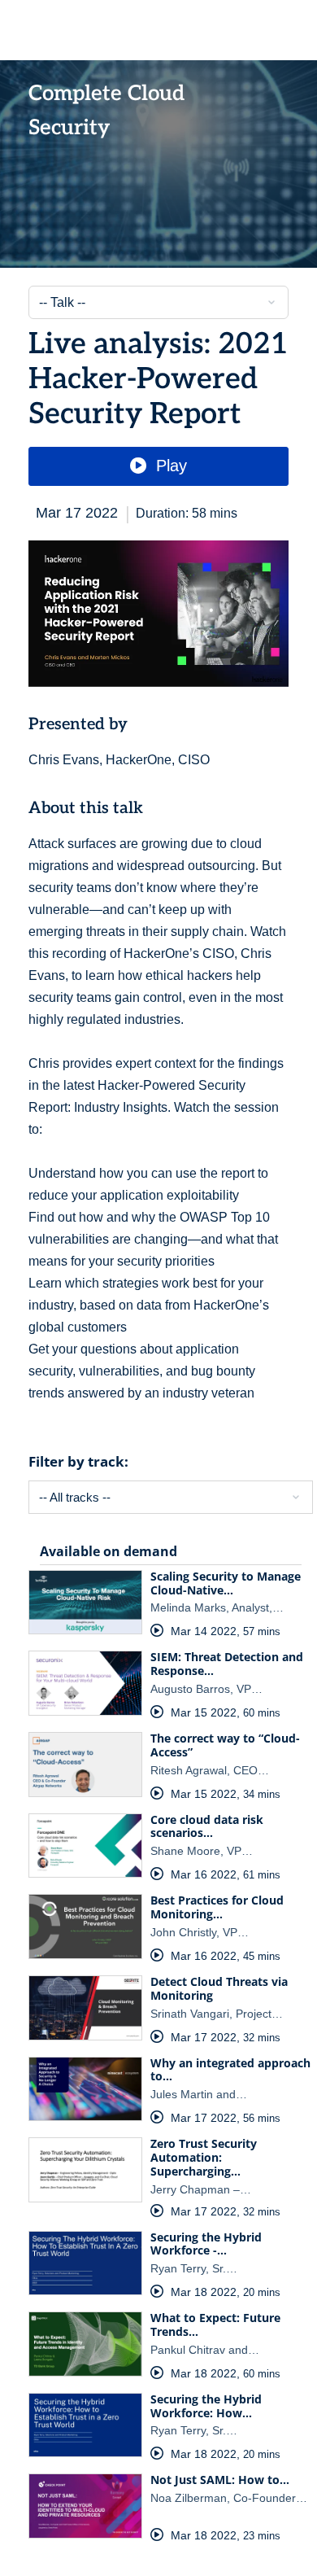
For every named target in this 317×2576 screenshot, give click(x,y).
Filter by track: (78, 1461)
